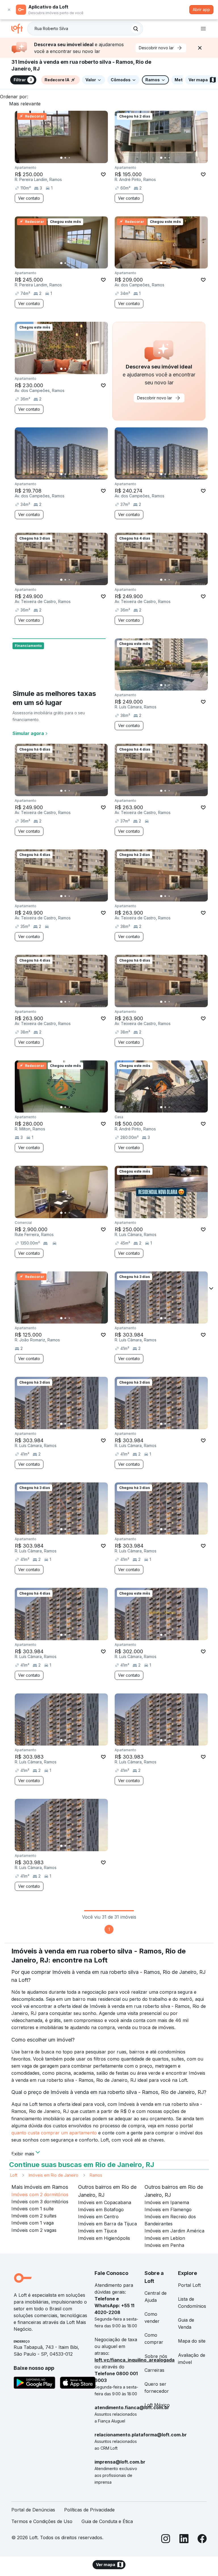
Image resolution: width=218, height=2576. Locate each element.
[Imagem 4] (73, 158)
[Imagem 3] (69, 158)
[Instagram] (166, 2540)
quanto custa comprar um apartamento (54, 2133)
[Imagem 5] (77, 158)
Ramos (96, 2175)
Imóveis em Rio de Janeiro (54, 2175)
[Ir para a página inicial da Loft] (19, 29)
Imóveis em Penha (164, 2245)
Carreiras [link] (154, 2370)
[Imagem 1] (61, 158)
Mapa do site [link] (192, 2341)
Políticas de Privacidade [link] (89, 2510)
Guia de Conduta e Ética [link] (107, 2521)
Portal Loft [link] (189, 2285)
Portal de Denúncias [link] (33, 2510)
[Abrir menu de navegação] (203, 29)
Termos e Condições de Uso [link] (42, 2521)
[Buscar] (136, 29)
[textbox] (85, 29)
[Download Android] (34, 2384)
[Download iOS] (78, 2384)
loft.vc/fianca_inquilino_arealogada (135, 2360)
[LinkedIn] (184, 2540)
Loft (14, 2175)
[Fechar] (200, 48)
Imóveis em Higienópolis (104, 2238)
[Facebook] (202, 2540)
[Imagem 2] (65, 158)
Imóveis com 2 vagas (34, 2230)
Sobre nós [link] (156, 2356)
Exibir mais (23, 2153)
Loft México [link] (157, 2405)
